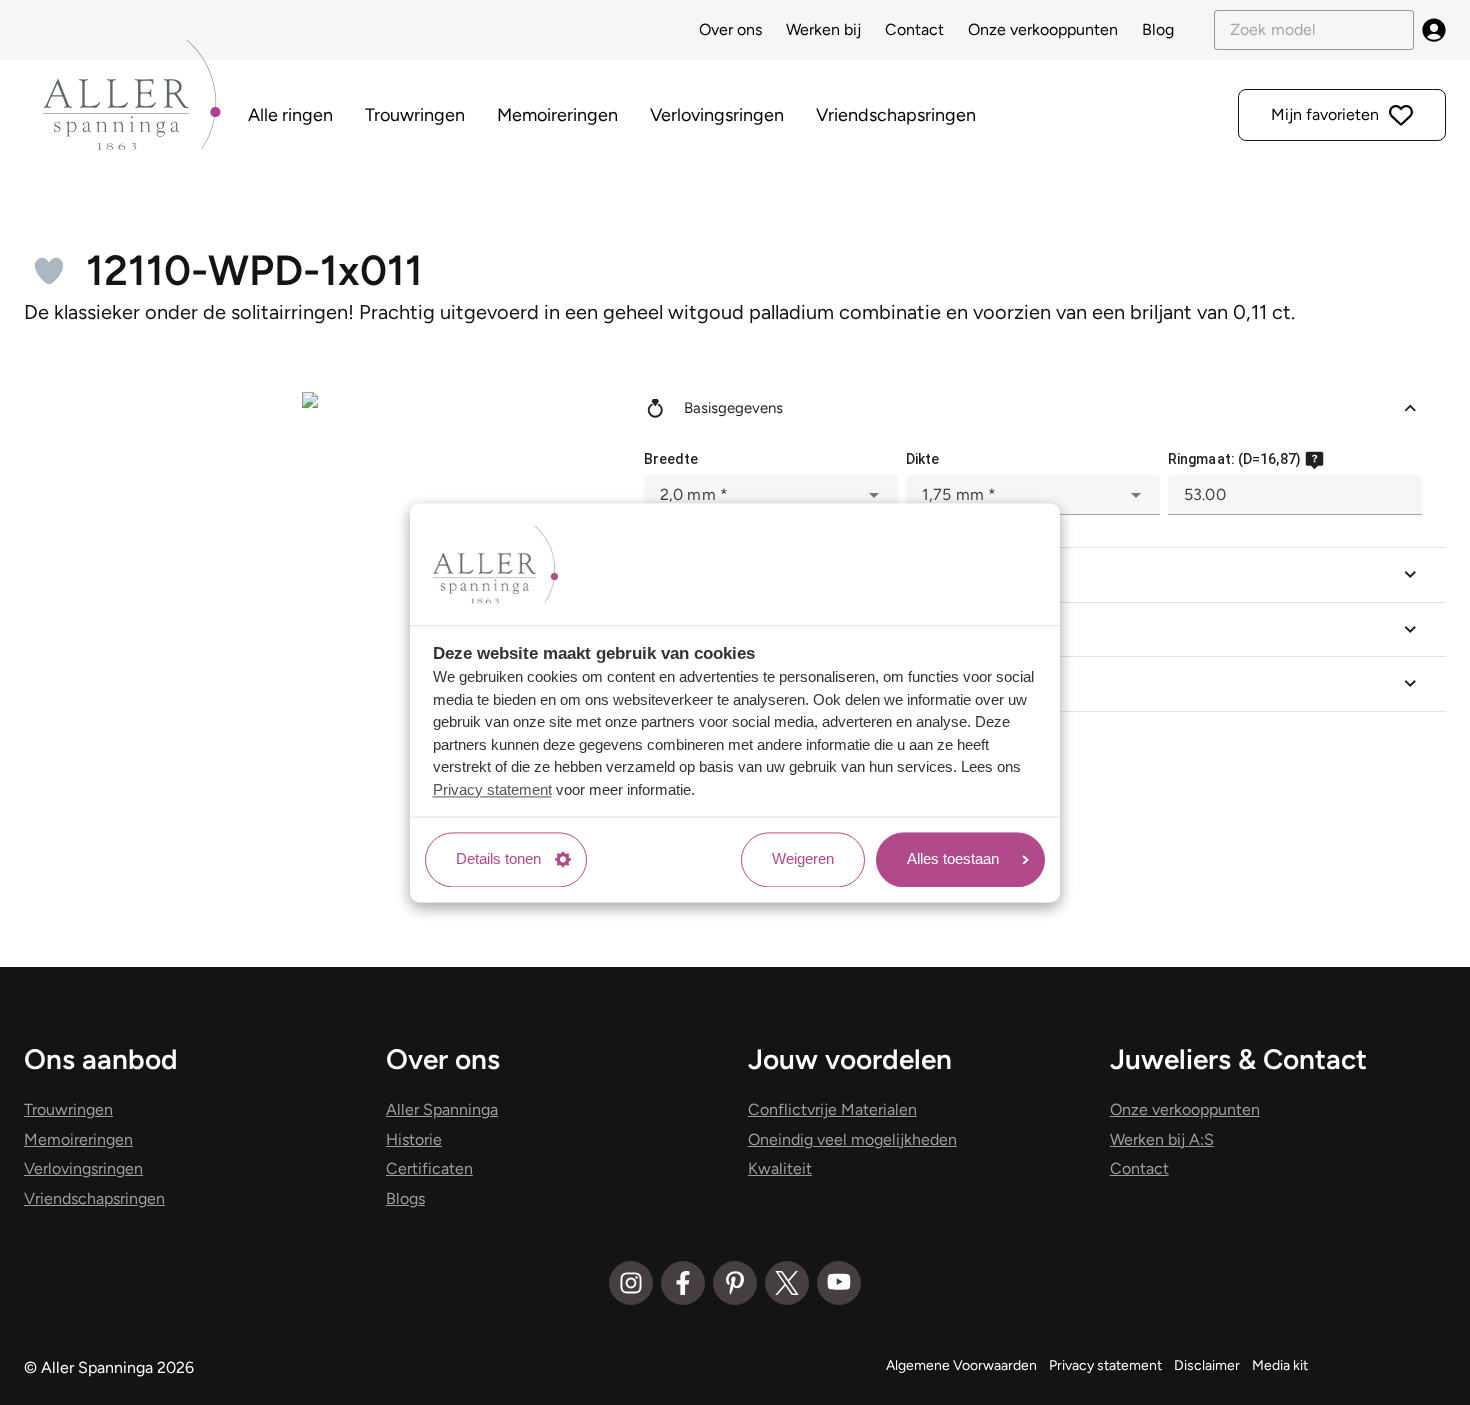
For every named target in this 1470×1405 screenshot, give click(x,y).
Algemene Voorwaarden (961, 1365)
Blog (1158, 29)
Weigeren (803, 859)
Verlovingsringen (717, 115)
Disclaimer (1207, 1365)
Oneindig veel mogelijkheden (852, 1139)
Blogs (405, 1198)
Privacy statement (492, 789)
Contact (914, 29)
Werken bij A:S (1162, 1139)
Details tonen (498, 859)
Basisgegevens (733, 408)
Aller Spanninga (442, 1109)
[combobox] (771, 495)
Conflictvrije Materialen (832, 1109)
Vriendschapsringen (896, 115)
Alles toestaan (953, 859)
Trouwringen (415, 115)
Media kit (1280, 1365)
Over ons (730, 29)
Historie (414, 1139)
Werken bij (823, 29)
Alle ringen (290, 115)
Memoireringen (557, 115)
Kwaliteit (780, 1168)
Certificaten (429, 1168)
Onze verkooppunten (1043, 29)
